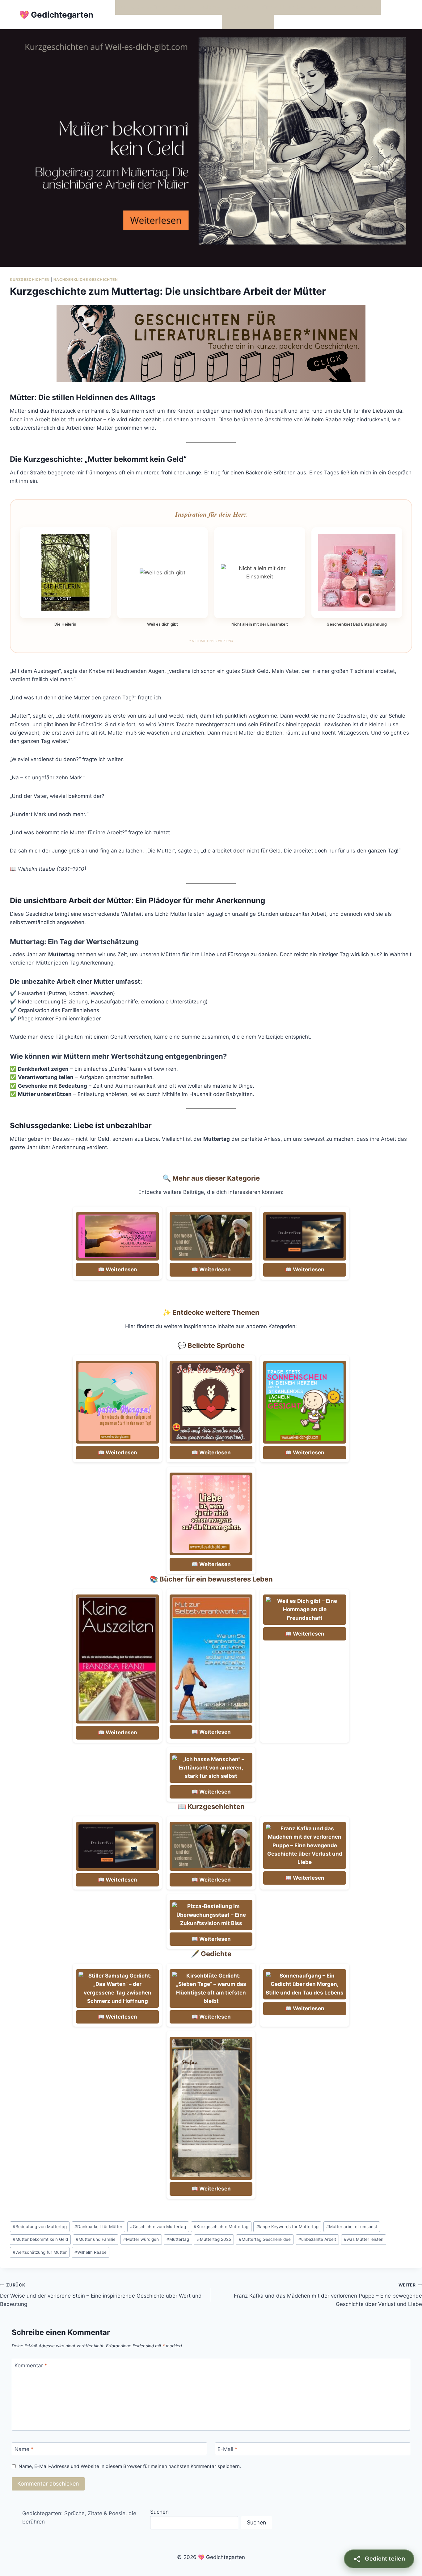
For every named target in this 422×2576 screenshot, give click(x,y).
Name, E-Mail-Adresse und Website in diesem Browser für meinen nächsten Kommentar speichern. (130, 2466)
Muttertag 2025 (214, 2239)
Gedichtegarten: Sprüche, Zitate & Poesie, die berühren (79, 2518)
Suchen (159, 2512)
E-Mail (228, 2449)
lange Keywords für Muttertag (287, 2227)
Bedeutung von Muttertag (40, 2227)
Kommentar (31, 2366)
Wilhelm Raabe (91, 2252)
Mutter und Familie (96, 2239)
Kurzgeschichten (30, 279)
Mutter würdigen (141, 2239)
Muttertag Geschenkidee (265, 2239)
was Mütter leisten (364, 2239)
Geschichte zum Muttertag (158, 2227)
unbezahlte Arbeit (317, 2239)
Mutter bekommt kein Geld (40, 2239)
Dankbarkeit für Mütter (98, 2227)
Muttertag (178, 2239)
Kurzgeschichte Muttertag (221, 2227)
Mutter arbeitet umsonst (352, 2227)
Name (24, 2449)
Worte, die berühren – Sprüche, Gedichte (169, 7)
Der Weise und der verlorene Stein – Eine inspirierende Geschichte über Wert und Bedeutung (101, 2295)
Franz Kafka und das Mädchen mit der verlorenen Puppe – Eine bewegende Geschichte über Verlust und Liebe (328, 2295)
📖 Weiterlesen (118, 1269)
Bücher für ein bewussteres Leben (303, 7)
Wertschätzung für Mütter (40, 2252)
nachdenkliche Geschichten (86, 279)
